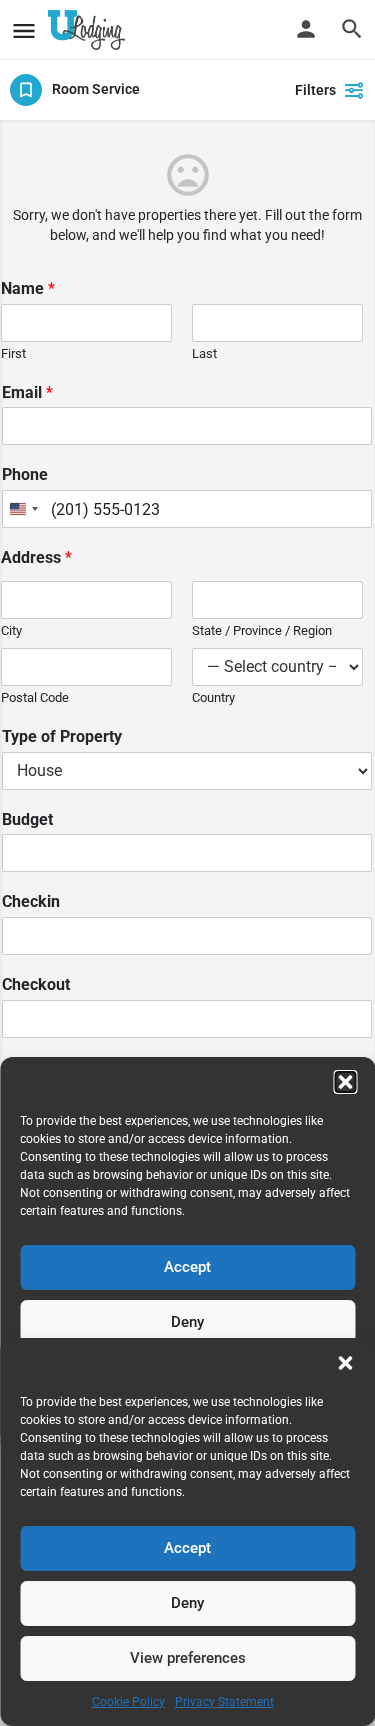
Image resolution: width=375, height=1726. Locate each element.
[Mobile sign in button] (306, 29)
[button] (345, 1363)
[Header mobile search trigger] (352, 29)
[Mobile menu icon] (24, 30)
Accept (187, 1548)
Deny (187, 1603)
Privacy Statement (224, 1702)
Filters (315, 90)
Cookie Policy (128, 1702)
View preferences (188, 1658)
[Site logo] (89, 30)
